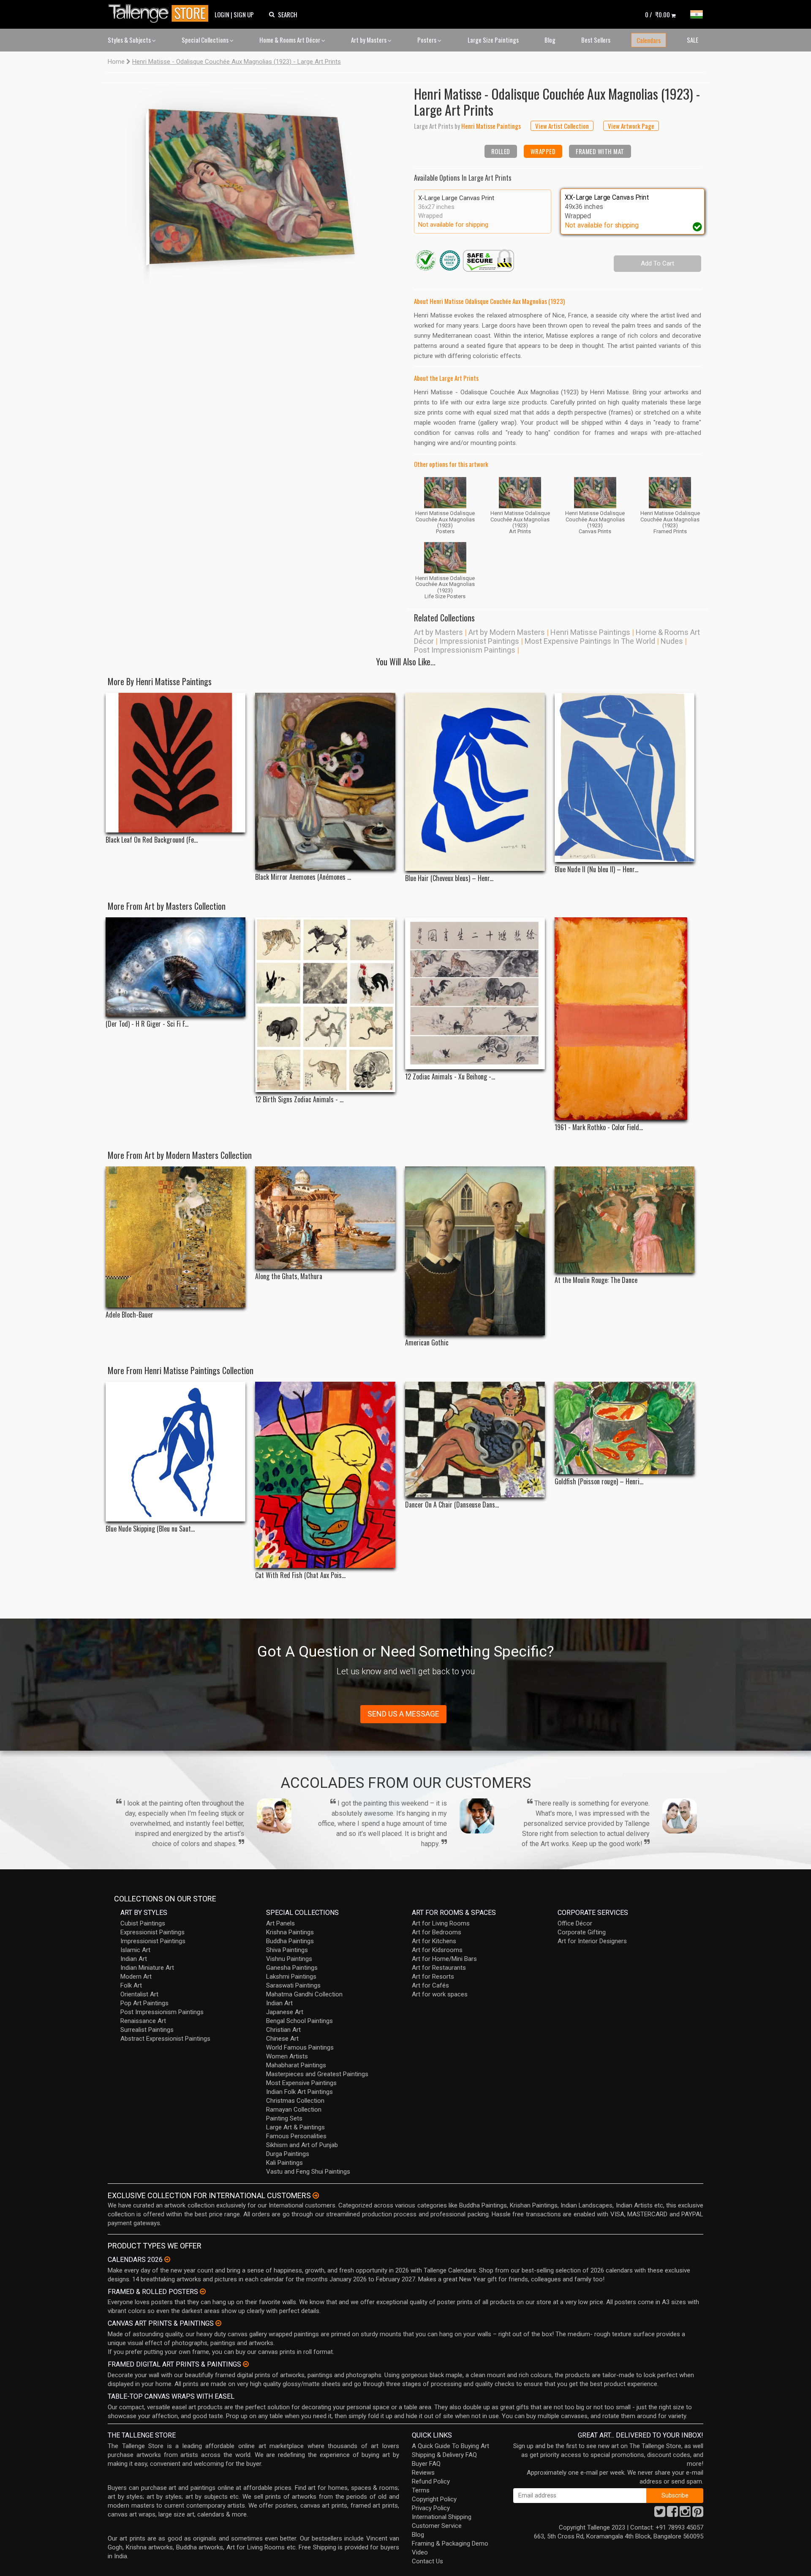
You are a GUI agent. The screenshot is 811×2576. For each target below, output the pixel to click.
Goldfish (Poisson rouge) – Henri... (599, 1482)
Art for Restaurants (439, 1968)
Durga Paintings (288, 2154)
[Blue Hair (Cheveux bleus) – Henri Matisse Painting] (475, 782)
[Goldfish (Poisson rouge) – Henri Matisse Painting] (625, 1428)
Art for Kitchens (434, 1941)
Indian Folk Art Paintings (299, 2092)
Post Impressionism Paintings (465, 650)
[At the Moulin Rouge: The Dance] (625, 1220)
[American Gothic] (475, 1251)
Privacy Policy (431, 2508)
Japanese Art (285, 2012)
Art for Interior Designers (592, 1941)
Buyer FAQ (426, 2464)
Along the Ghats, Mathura (289, 1276)
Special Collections (206, 40)
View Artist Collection (562, 126)
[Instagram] (685, 2514)
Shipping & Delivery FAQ (444, 2455)
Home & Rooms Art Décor (290, 40)
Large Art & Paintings (295, 2127)
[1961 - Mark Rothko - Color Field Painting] (625, 1019)
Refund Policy (431, 2481)
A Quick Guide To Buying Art (450, 2446)
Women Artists (287, 2056)
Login (222, 14)
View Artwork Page (631, 126)
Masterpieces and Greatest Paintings (317, 2074)
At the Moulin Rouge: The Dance (596, 1280)
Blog (550, 40)
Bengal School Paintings (299, 2021)
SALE (693, 40)
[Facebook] (672, 2514)
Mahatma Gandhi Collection (304, 1994)
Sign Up (244, 14)
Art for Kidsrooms (437, 1950)
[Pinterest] (698, 2514)
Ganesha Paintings (292, 1968)
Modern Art (136, 1977)
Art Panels (280, 1923)
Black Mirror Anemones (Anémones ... (303, 877)
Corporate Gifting (582, 1932)
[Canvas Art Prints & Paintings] (218, 2323)
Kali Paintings (284, 2163)
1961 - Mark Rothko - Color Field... (599, 1127)
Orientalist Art (139, 1994)
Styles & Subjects (130, 40)
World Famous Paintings (300, 2047)
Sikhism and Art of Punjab (302, 2145)
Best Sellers (596, 40)
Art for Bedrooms (437, 1932)
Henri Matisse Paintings (590, 632)
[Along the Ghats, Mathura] (325, 1218)
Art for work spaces (440, 1994)
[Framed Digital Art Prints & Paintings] (246, 2364)
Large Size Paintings (493, 40)
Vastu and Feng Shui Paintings (308, 2172)
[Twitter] (660, 2514)
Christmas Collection (295, 2101)
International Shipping (442, 2517)
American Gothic (427, 1343)
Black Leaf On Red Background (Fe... (152, 840)
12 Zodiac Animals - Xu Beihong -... (450, 1077)
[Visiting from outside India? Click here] (316, 2196)
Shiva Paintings (287, 1950)
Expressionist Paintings (152, 1932)
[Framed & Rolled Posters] (203, 2291)
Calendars (649, 40)
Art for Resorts (433, 1977)
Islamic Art (135, 1950)
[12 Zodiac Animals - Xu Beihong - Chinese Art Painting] (475, 993)
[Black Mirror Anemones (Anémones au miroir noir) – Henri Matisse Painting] (325, 781)
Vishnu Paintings (289, 1959)
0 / (657, 14)
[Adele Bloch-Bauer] (176, 1237)
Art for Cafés (430, 1985)
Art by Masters (369, 40)
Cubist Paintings (143, 1923)
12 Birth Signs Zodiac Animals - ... (299, 1100)
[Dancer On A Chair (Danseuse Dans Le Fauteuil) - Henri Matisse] (475, 1440)
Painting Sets (284, 2118)
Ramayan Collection (294, 2110)
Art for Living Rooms (441, 1923)
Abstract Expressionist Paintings (165, 2039)
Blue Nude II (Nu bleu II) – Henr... (596, 869)
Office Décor (575, 1923)
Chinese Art (282, 2039)
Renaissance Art (143, 2021)
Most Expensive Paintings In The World (590, 641)
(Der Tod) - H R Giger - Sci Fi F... (147, 1024)
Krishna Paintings (290, 1932)
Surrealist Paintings (147, 2030)
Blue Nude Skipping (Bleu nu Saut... (150, 1529)
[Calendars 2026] (167, 2259)
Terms (421, 2490)
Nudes (672, 641)
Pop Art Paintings (144, 2003)
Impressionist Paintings (479, 641)
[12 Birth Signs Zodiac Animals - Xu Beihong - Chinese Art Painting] (325, 1005)
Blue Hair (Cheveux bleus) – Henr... (449, 878)
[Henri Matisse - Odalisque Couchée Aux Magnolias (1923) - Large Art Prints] (253, 183)
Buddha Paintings (290, 1941)
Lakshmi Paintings (291, 1977)
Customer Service (437, 2526)
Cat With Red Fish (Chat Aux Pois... (300, 1575)
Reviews (423, 2473)
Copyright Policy (434, 2499)
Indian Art (134, 1959)
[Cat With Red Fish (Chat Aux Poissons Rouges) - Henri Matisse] (325, 1475)
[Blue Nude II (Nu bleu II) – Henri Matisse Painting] (625, 777)
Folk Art (131, 1985)
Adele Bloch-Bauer (129, 1315)
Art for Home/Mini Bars (444, 1959)
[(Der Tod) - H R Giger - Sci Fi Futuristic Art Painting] (176, 967)
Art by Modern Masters (507, 632)
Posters (427, 40)
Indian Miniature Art (147, 1968)
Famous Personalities (296, 2136)
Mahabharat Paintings (296, 2065)
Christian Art (283, 2030)
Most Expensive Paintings (301, 2083)
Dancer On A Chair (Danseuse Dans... (452, 1505)
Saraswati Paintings (293, 1985)
